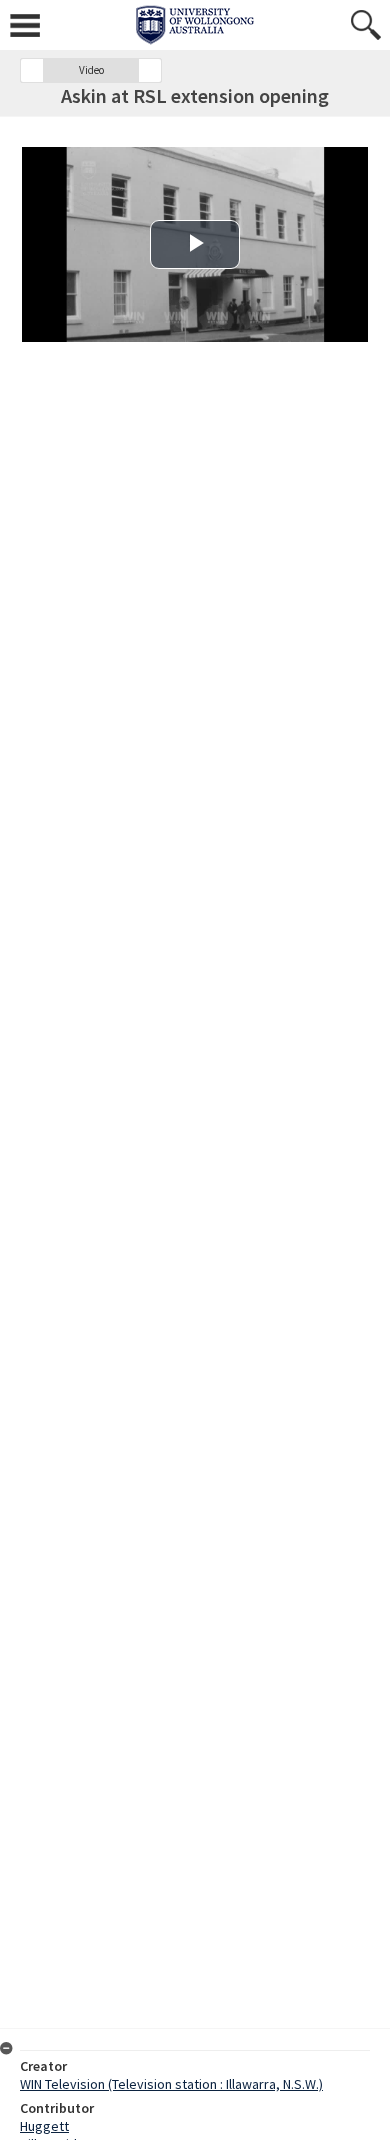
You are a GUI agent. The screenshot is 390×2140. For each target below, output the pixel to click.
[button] (32, 70)
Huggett (44, 2126)
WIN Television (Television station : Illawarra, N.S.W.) (171, 2084)
